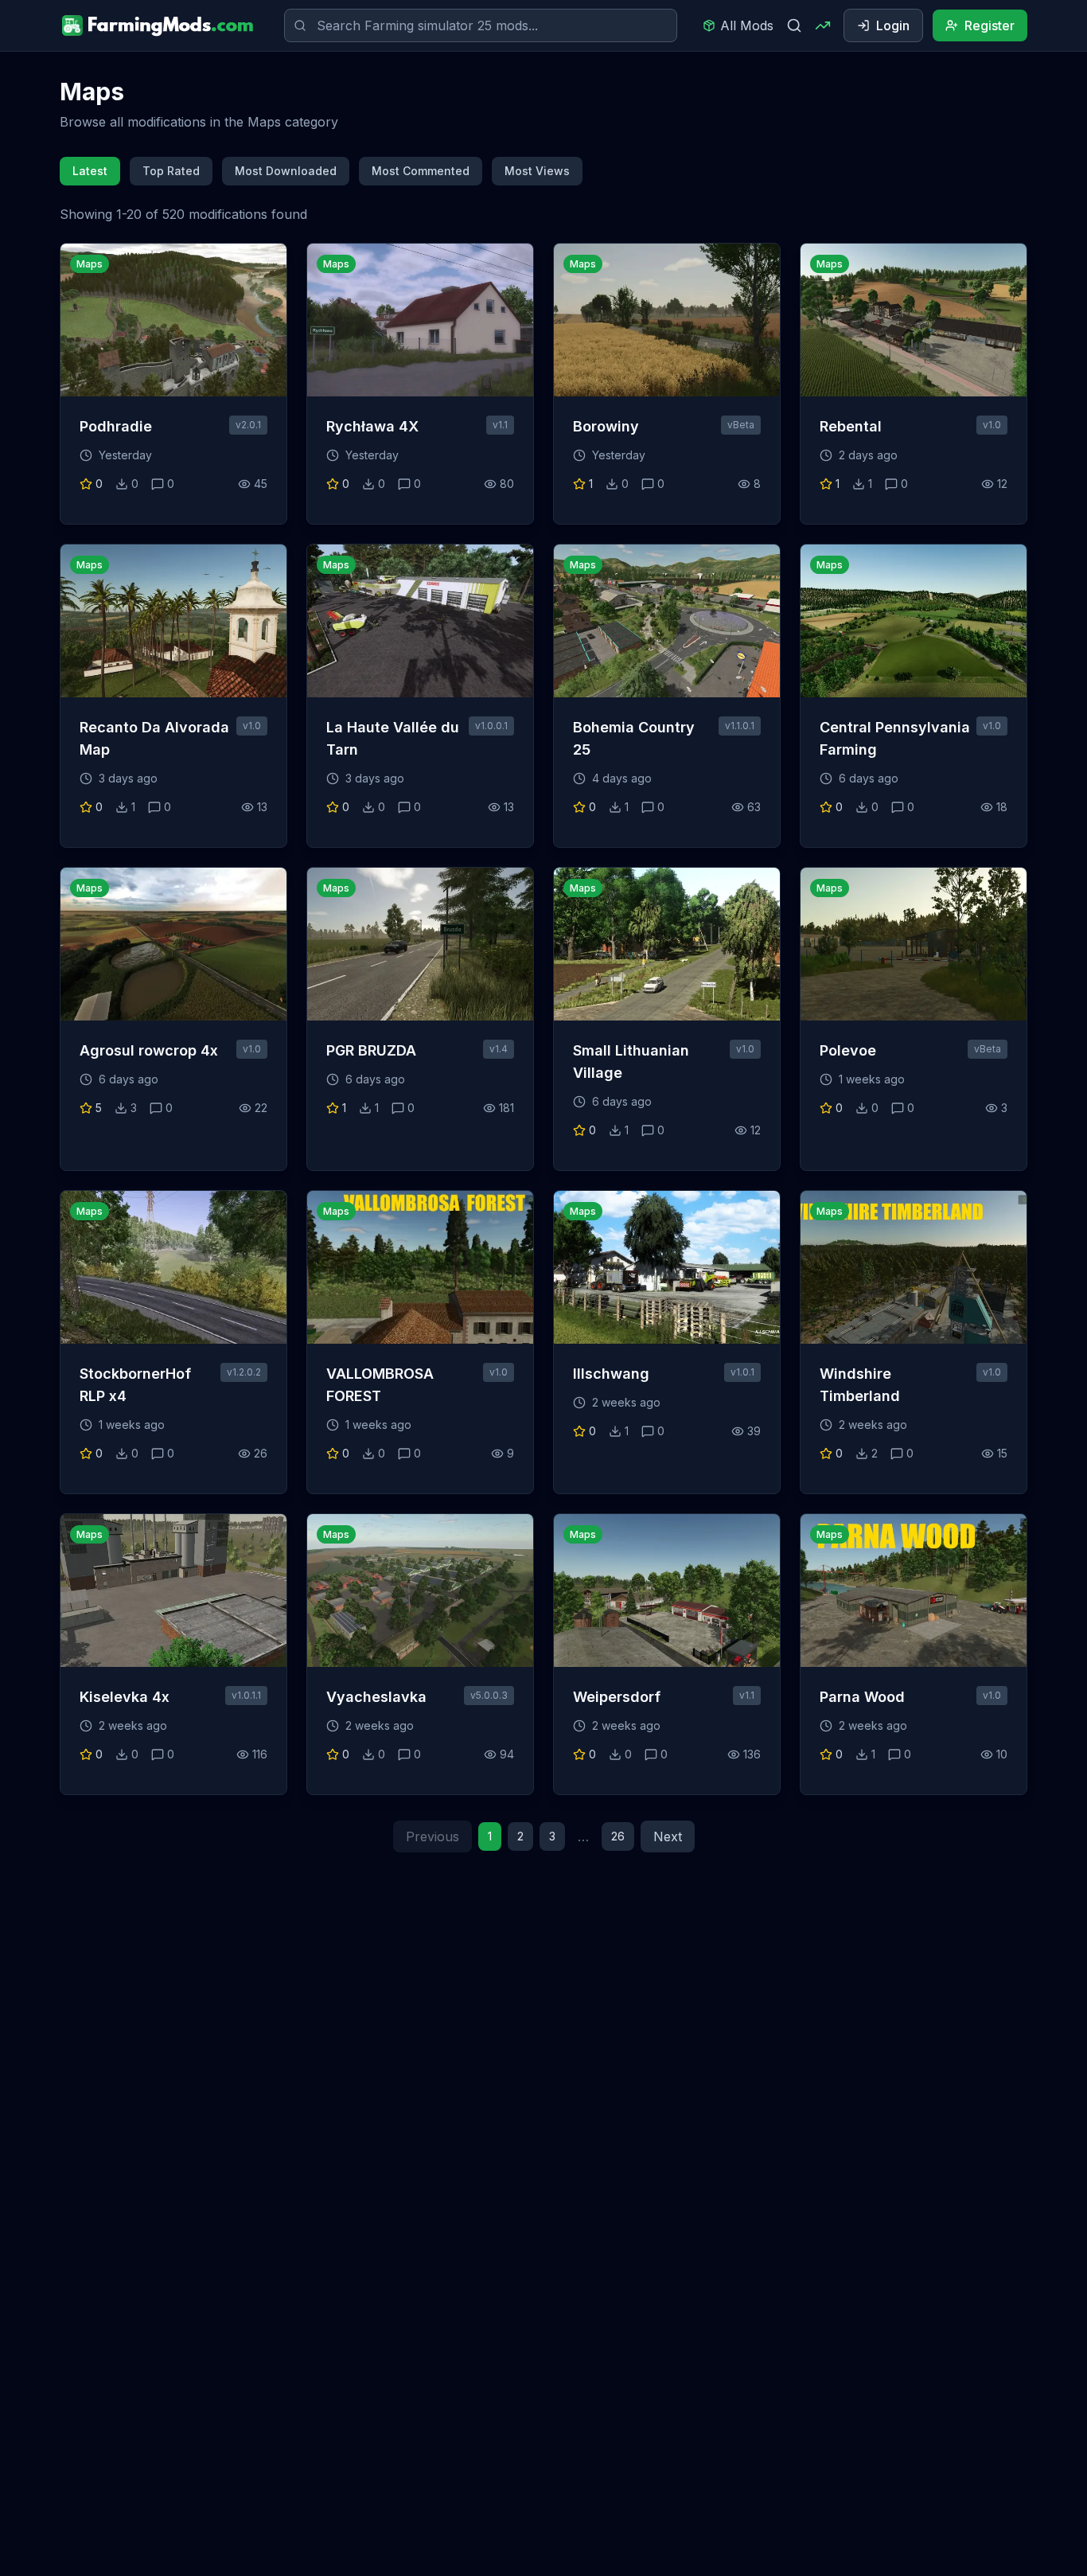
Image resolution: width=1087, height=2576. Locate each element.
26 (618, 1836)
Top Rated (171, 171)
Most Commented (421, 171)
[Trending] (823, 25)
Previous (432, 1836)
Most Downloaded (286, 171)
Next (668, 1836)
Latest (90, 171)
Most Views (537, 171)
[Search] (794, 25)
